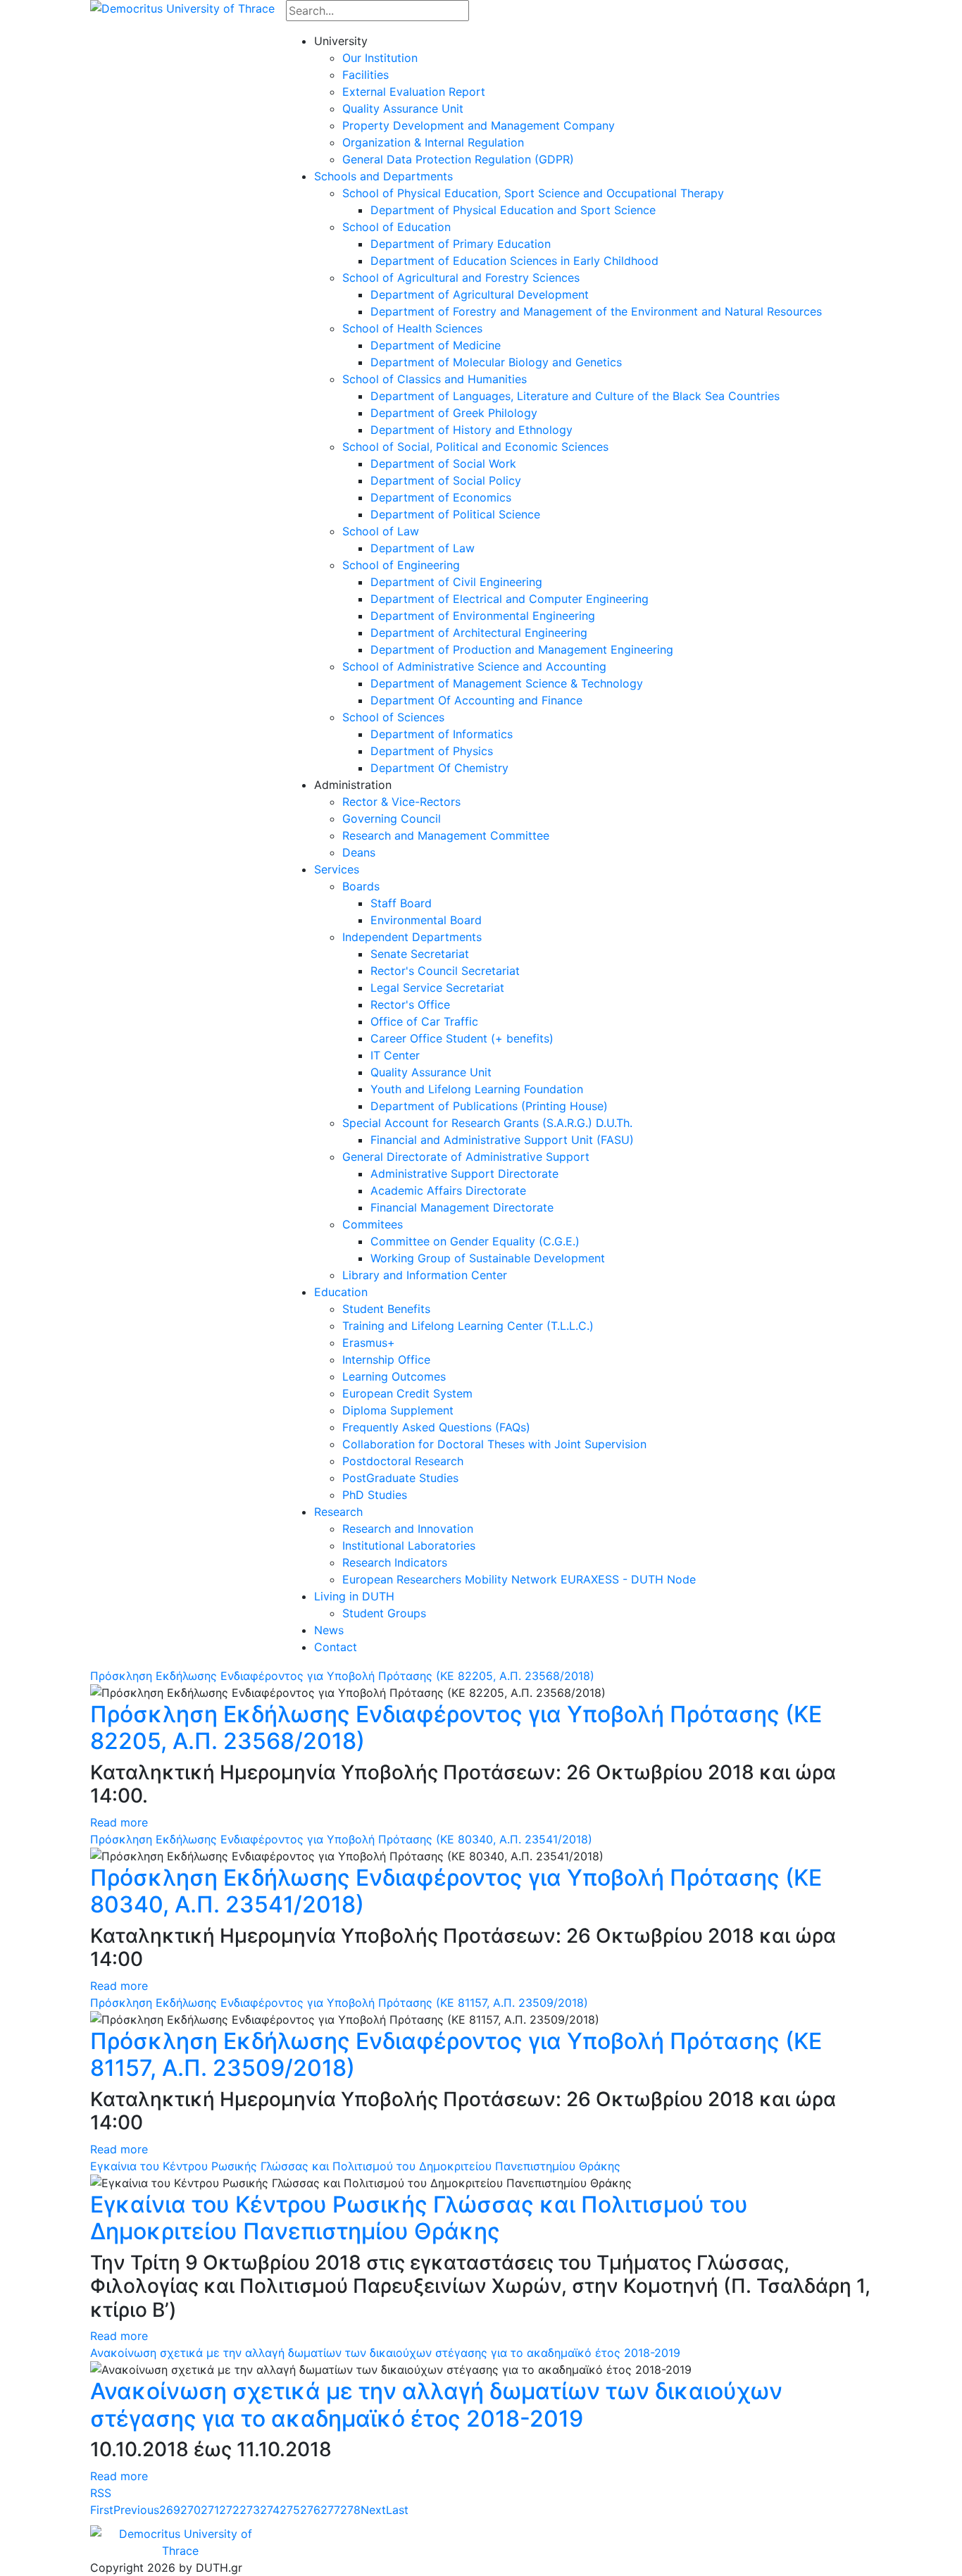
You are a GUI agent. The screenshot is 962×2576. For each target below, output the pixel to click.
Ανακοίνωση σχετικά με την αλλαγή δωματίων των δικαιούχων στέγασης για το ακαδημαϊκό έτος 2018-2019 (385, 2353)
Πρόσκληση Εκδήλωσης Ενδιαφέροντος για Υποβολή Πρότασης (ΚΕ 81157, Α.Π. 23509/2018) (339, 2003)
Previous (136, 2510)
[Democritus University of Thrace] (182, 7)
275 (290, 2510)
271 (210, 2510)
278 (350, 2510)
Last (397, 2510)
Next (373, 2510)
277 (330, 2510)
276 (310, 2510)
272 (229, 2510)
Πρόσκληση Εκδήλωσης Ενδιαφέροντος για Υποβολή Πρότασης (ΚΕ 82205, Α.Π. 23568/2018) (342, 1676)
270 (190, 2510)
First (102, 2510)
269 (170, 2510)
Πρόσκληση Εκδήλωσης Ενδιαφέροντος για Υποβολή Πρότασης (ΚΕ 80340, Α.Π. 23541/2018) (341, 1839)
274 (270, 2510)
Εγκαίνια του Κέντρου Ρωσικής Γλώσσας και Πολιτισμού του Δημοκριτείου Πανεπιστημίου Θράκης (355, 2166)
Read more (119, 1822)
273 (250, 2510)
